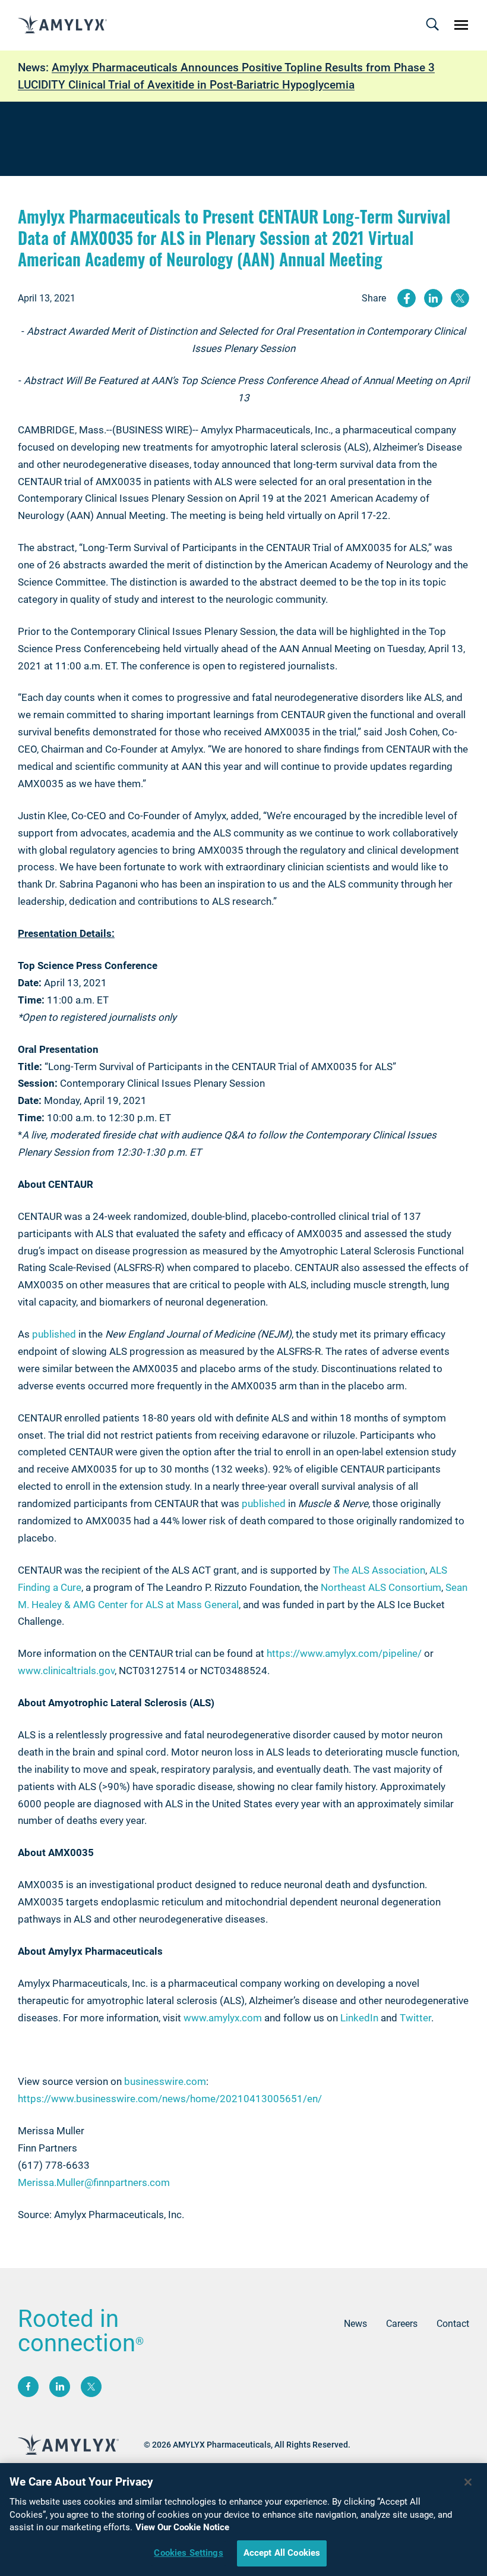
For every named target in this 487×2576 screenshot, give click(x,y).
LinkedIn (359, 2018)
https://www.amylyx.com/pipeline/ (344, 1653)
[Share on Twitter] (460, 298)
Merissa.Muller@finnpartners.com (94, 2182)
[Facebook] (28, 2387)
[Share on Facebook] (407, 298)
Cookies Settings (188, 2553)
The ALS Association (379, 1570)
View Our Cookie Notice (182, 2527)
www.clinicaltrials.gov (66, 1671)
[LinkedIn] (60, 2387)
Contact (453, 2324)
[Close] (468, 2482)
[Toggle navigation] (432, 25)
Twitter (415, 2018)
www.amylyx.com (223, 2018)
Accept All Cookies (282, 2553)
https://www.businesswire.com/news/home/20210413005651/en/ (170, 2099)
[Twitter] (91, 2387)
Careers (402, 2324)
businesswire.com (165, 2081)
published (54, 1334)
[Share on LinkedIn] (433, 298)
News (355, 2324)
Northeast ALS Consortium (381, 1587)
